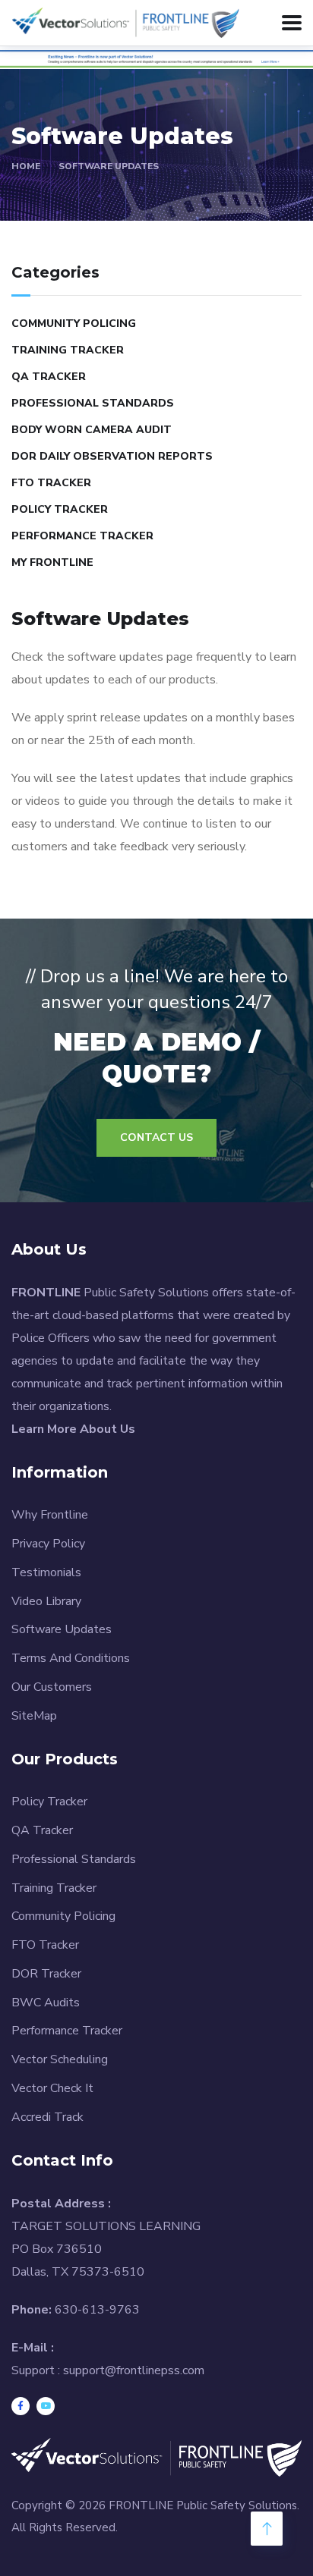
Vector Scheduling (60, 2059)
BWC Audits (46, 2003)
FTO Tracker (51, 483)
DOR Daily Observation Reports (112, 456)
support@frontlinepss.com (134, 2370)
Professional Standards (93, 403)
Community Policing (74, 324)
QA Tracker (49, 377)
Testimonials (46, 1572)
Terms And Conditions (71, 1658)
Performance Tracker (82, 536)
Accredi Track (47, 2117)
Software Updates (109, 166)
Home (26, 166)
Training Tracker (68, 350)
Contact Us (156, 1137)
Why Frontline (50, 1515)
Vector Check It (52, 2088)
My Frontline (52, 562)
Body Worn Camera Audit (92, 430)
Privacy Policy (48, 1544)
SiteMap (34, 1716)
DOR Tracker (46, 1974)
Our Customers (52, 1687)
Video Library (46, 1601)
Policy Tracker (60, 509)
